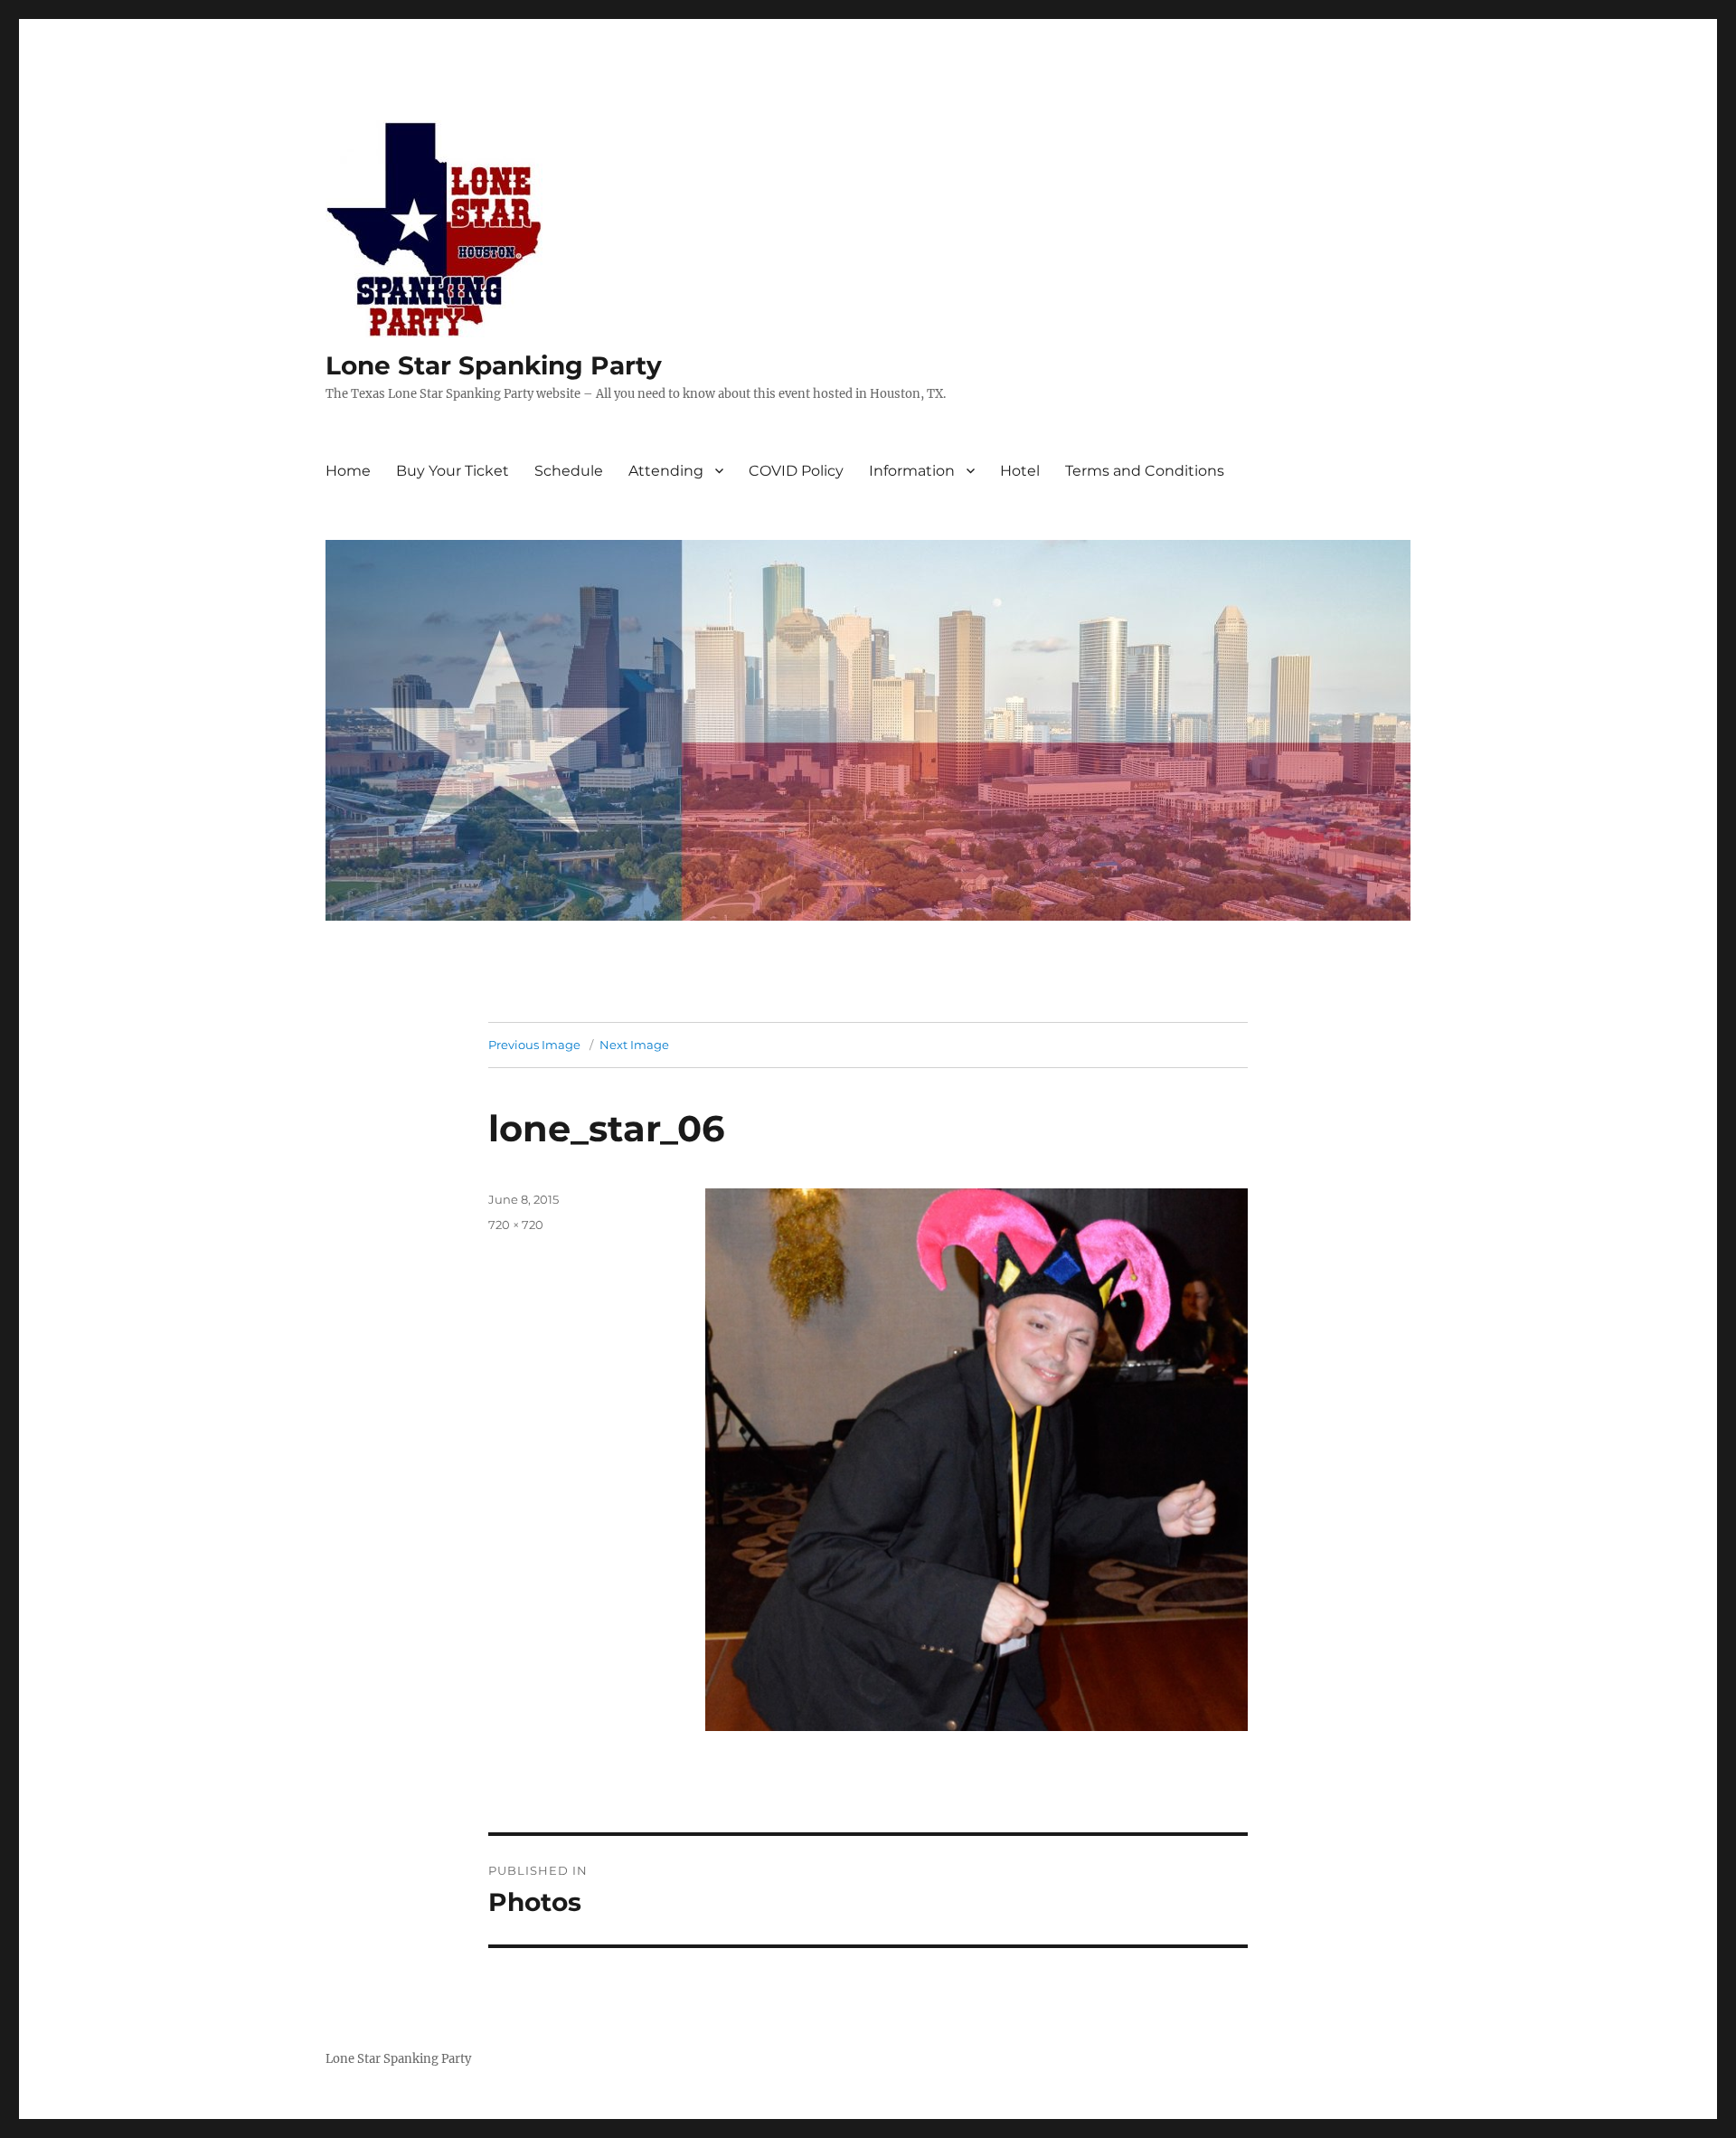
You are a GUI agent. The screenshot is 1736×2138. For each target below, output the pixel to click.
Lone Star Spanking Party (494, 365)
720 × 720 (516, 1225)
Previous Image (534, 1045)
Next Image (634, 1045)
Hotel (1020, 471)
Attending (666, 471)
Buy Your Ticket (453, 471)
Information (912, 471)
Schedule (569, 471)
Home (348, 471)
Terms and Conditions (1145, 471)
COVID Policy (796, 471)
